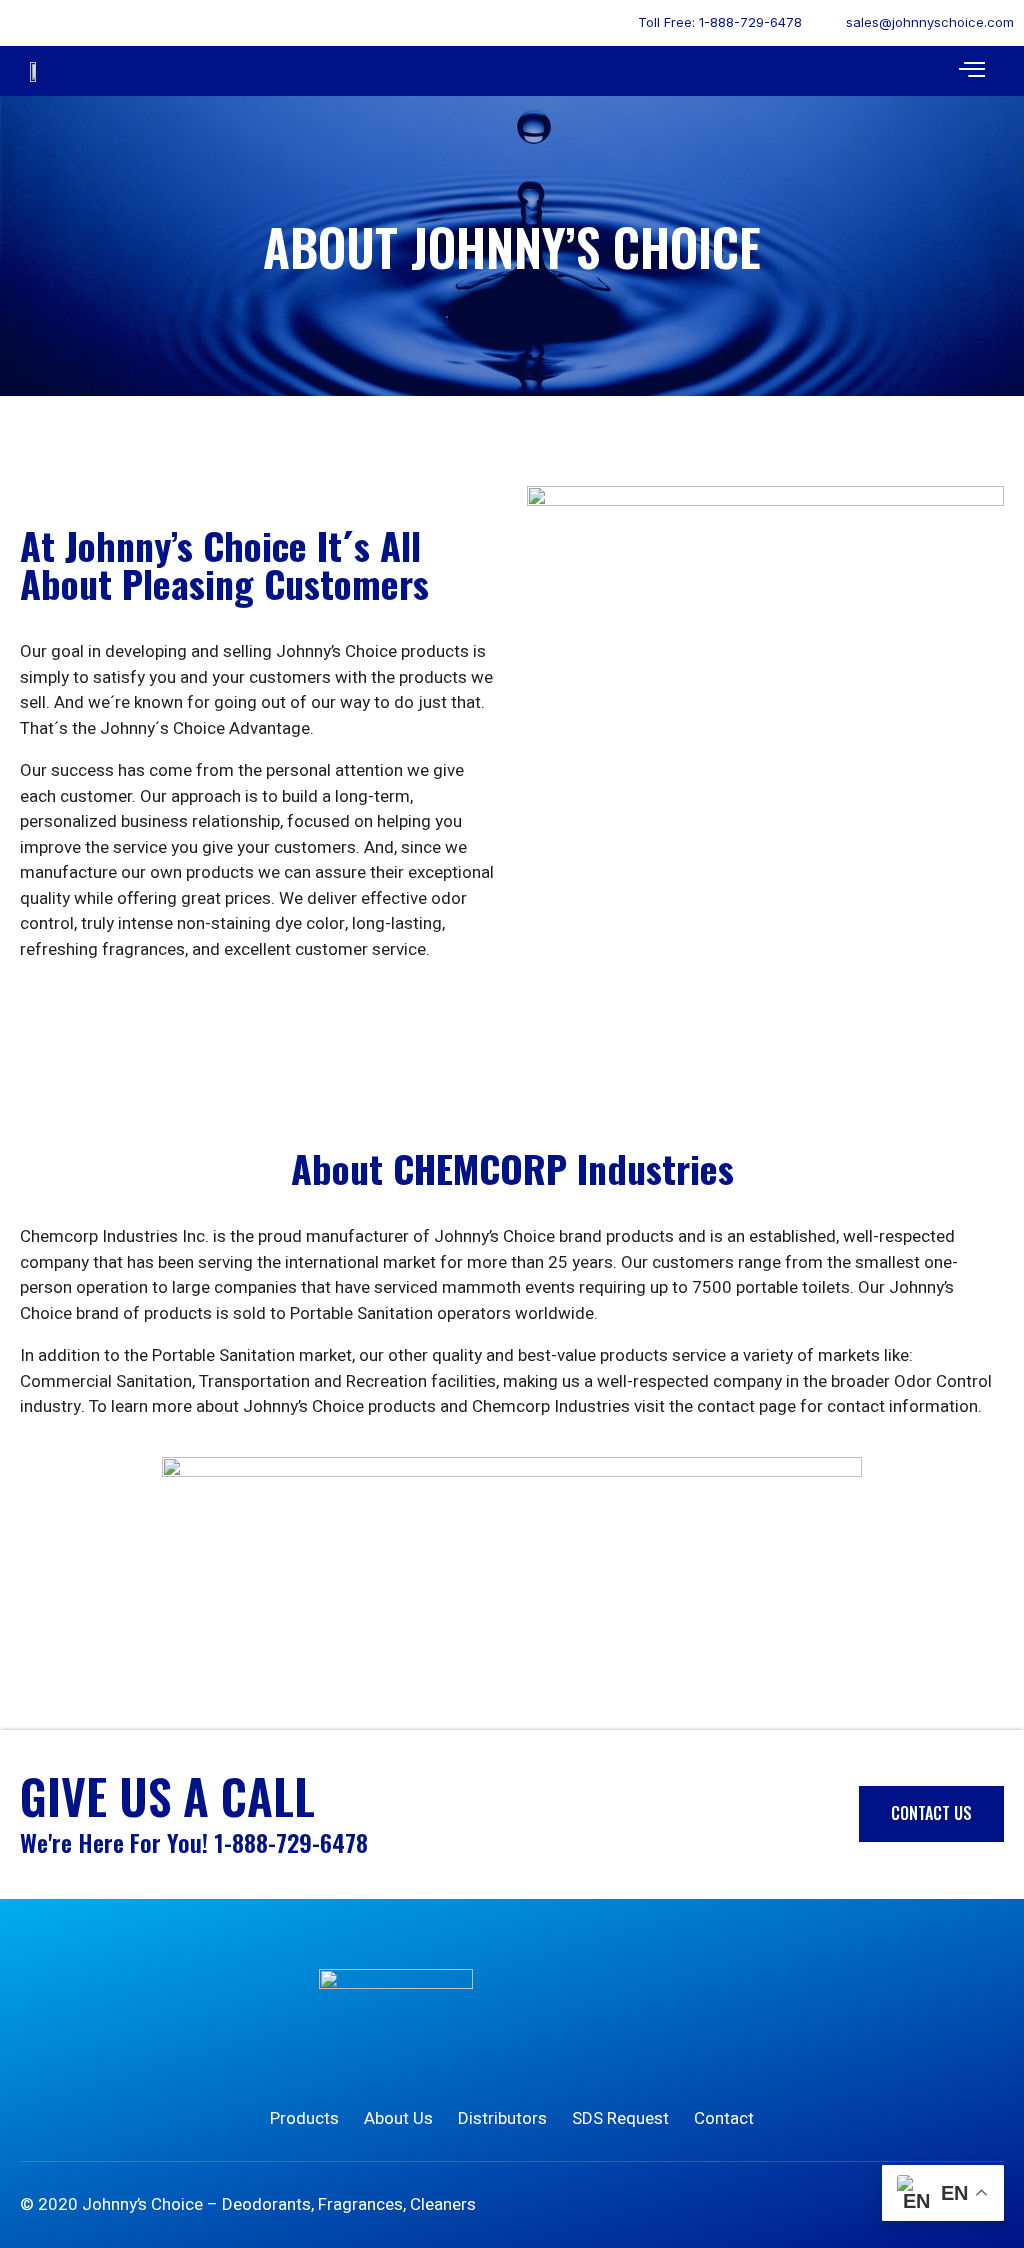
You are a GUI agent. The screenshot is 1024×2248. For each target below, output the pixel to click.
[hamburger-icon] (971, 71)
